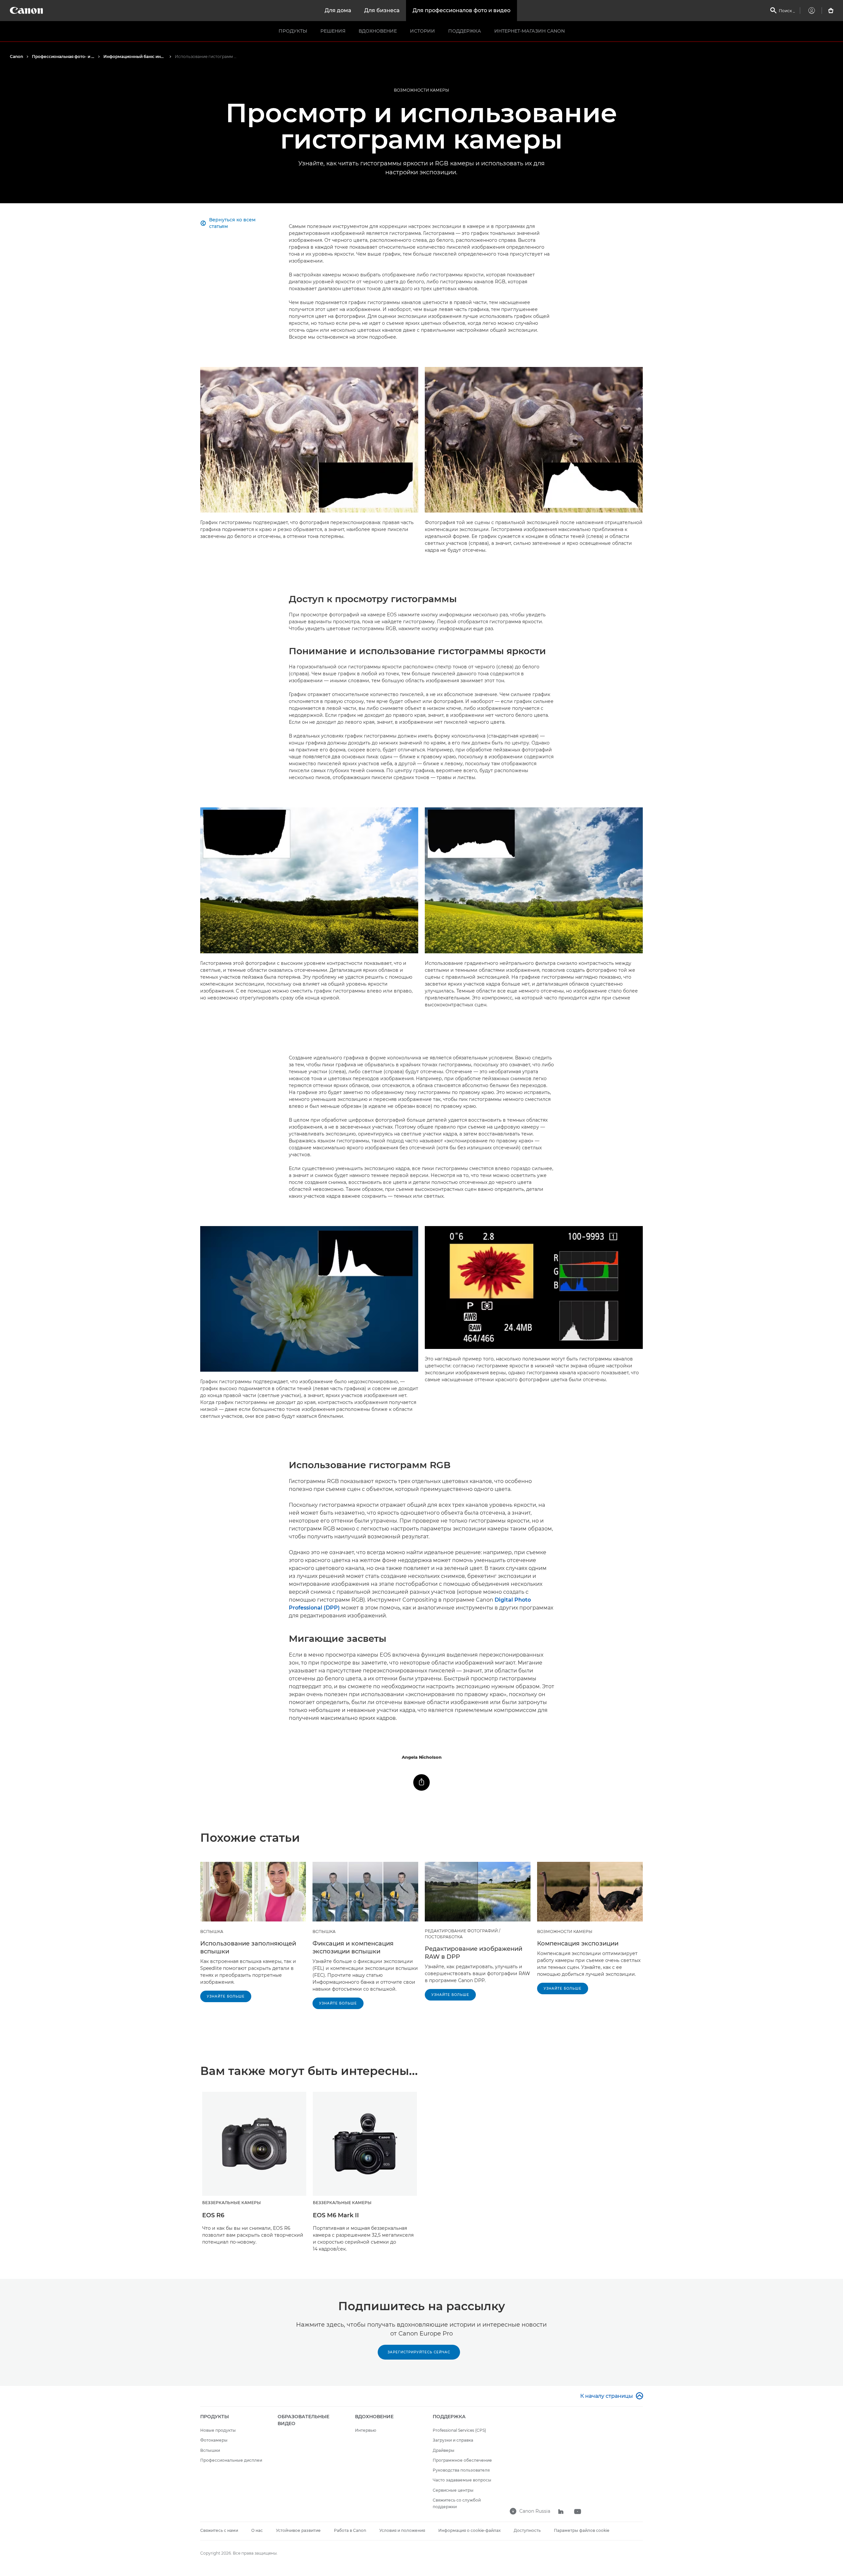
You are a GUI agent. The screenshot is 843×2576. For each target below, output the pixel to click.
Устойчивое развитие (298, 2530)
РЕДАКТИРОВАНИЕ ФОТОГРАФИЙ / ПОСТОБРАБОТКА (462, 1934)
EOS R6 (213, 2215)
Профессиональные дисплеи (231, 2460)
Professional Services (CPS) (459, 2430)
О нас (257, 2530)
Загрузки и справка (453, 2440)
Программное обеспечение (462, 2460)
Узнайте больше (226, 1996)
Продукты (293, 31)
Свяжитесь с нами (219, 2530)
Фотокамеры (214, 2440)
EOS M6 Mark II (336, 2215)
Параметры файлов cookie (582, 2530)
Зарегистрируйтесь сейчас (419, 2352)
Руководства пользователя (461, 2470)
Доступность (527, 2530)
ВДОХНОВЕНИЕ (378, 31)
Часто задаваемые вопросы (462, 2480)
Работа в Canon (350, 2530)
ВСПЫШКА (212, 1932)
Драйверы (444, 2450)
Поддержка (465, 31)
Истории (422, 31)
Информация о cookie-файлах (469, 2530)
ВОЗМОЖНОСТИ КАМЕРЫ (421, 90)
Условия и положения (402, 2530)
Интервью (366, 2430)
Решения (333, 31)
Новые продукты (218, 2430)
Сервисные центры (453, 2490)
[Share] (421, 1782)
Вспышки (210, 2450)
